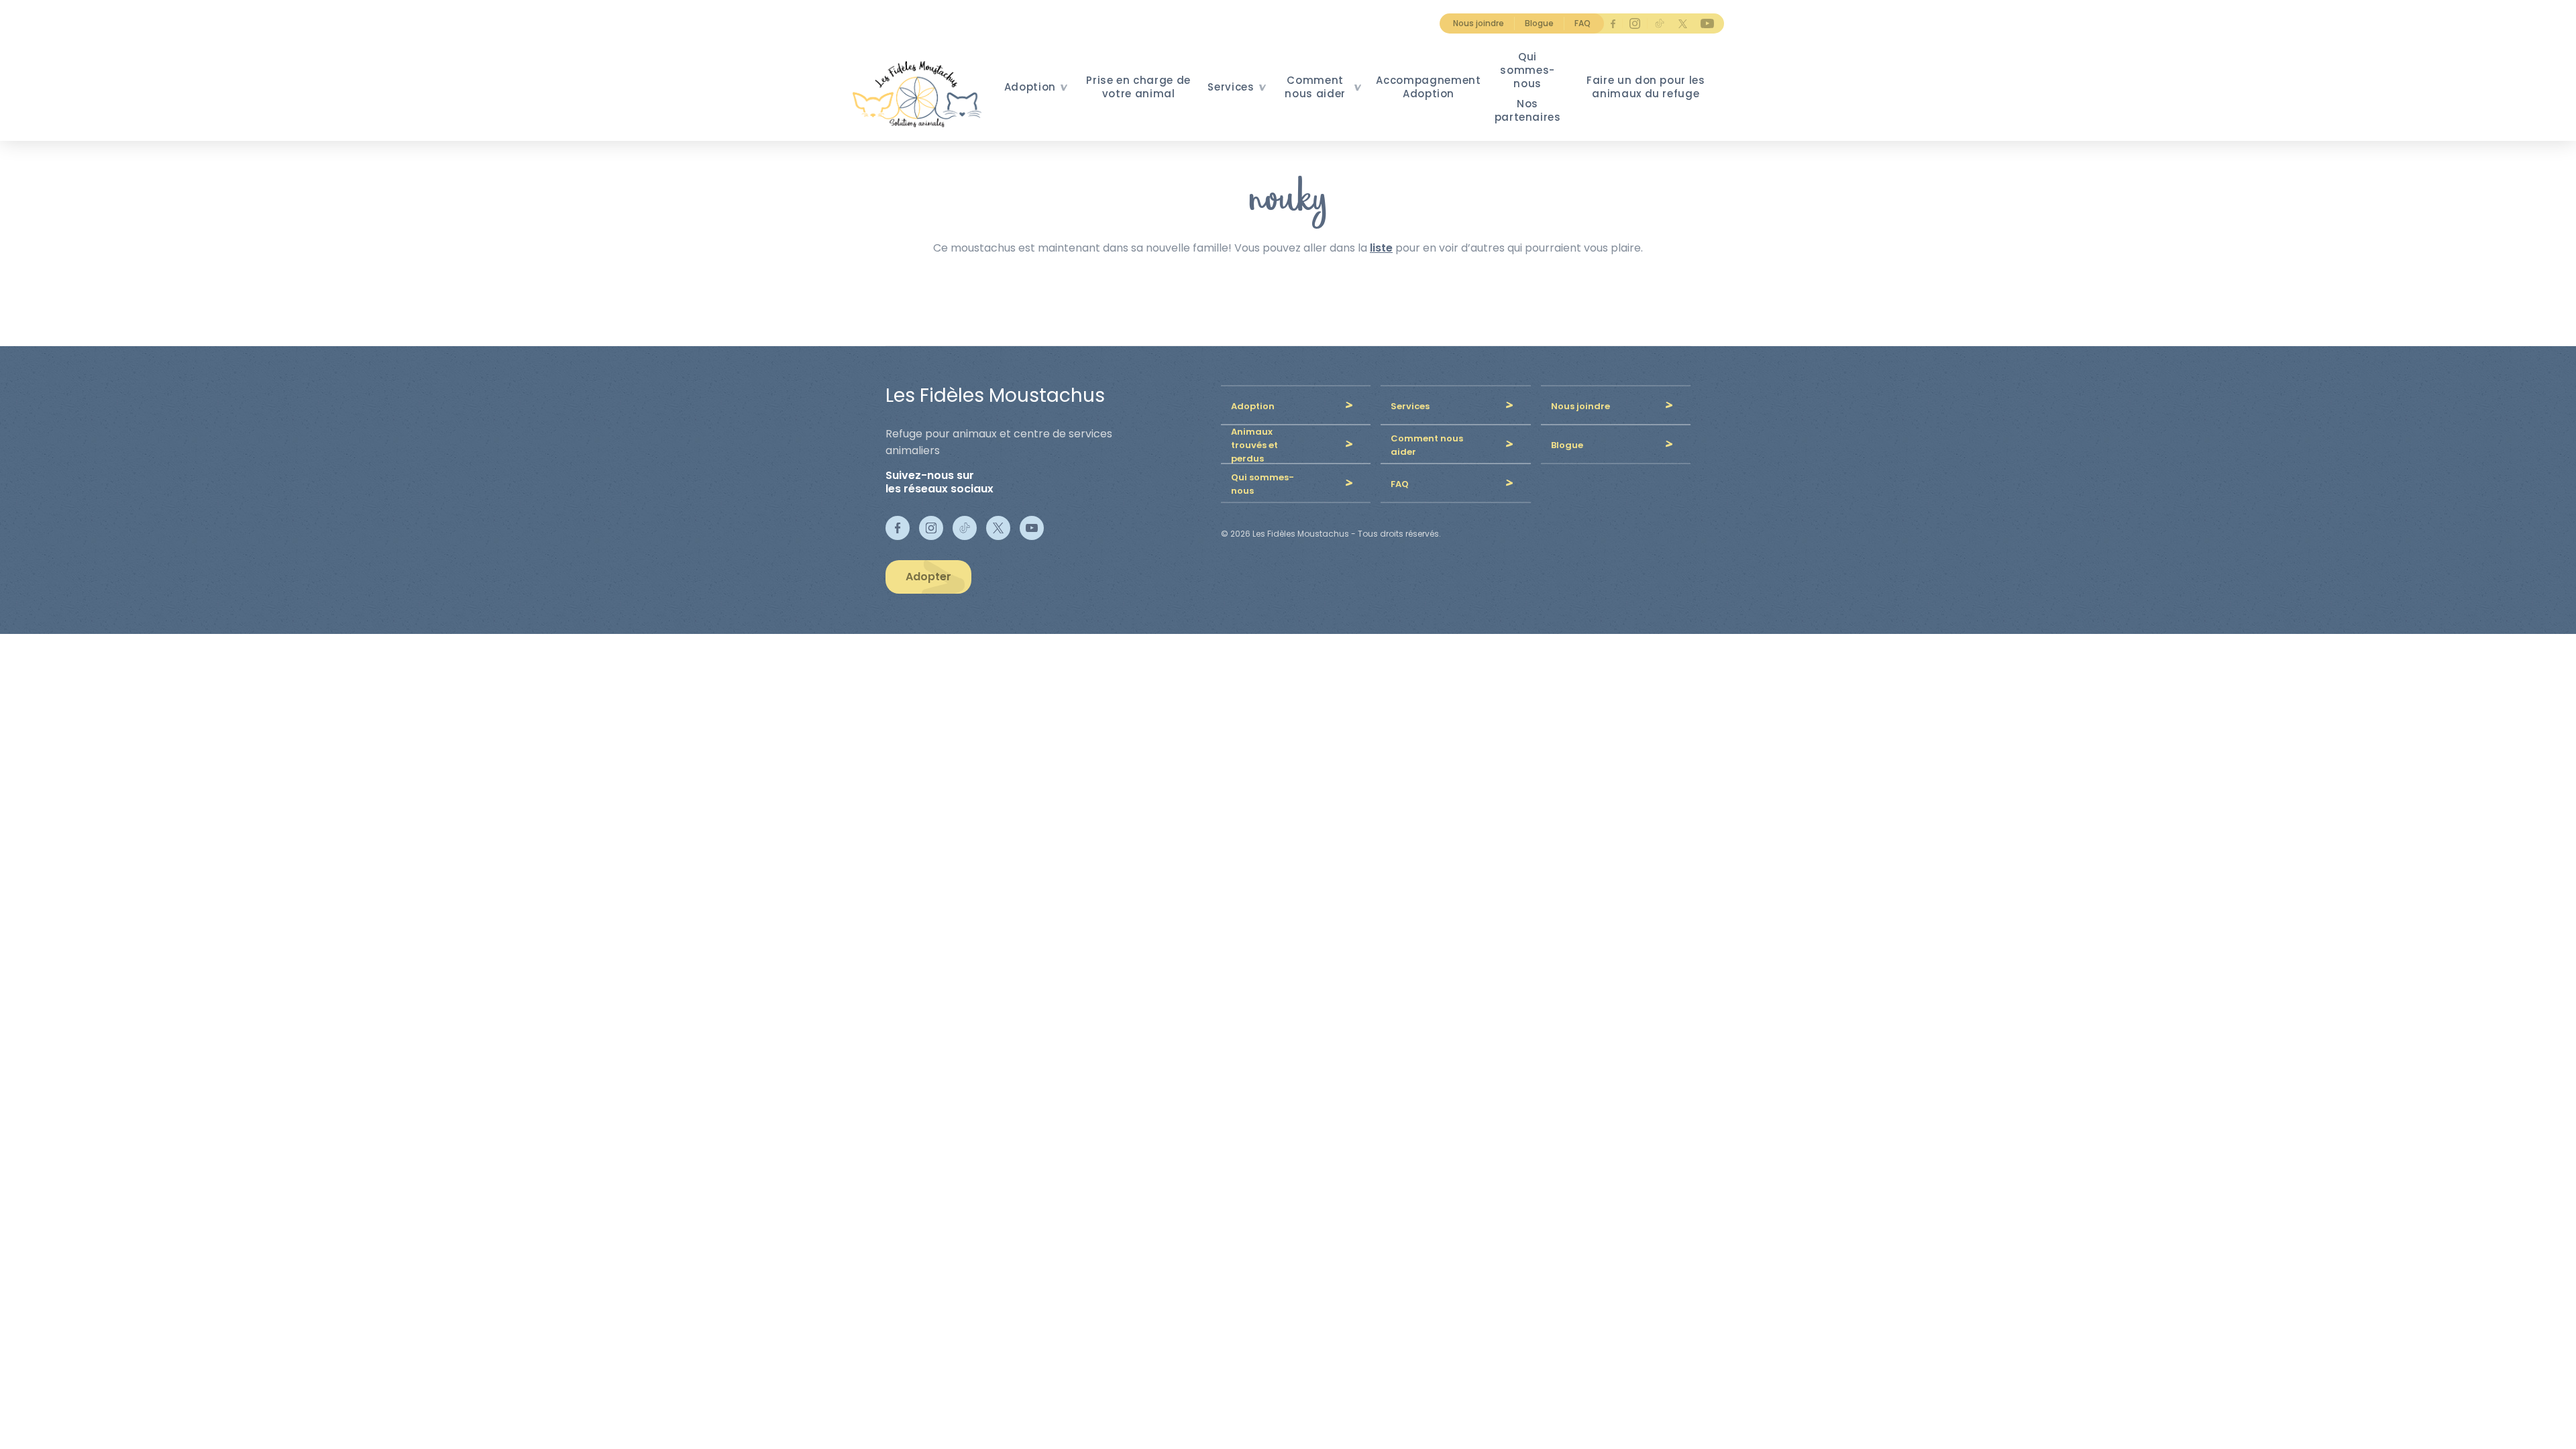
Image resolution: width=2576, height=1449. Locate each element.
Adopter (928, 577)
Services (1231, 87)
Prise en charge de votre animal (1138, 87)
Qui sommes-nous (1527, 70)
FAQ (1582, 23)
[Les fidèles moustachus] (921, 94)
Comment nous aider (1315, 87)
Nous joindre (1479, 23)
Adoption (1030, 87)
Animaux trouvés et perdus (1254, 445)
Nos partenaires (1528, 110)
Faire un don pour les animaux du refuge (1646, 87)
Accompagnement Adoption (1428, 87)
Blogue (1539, 23)
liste (1381, 248)
